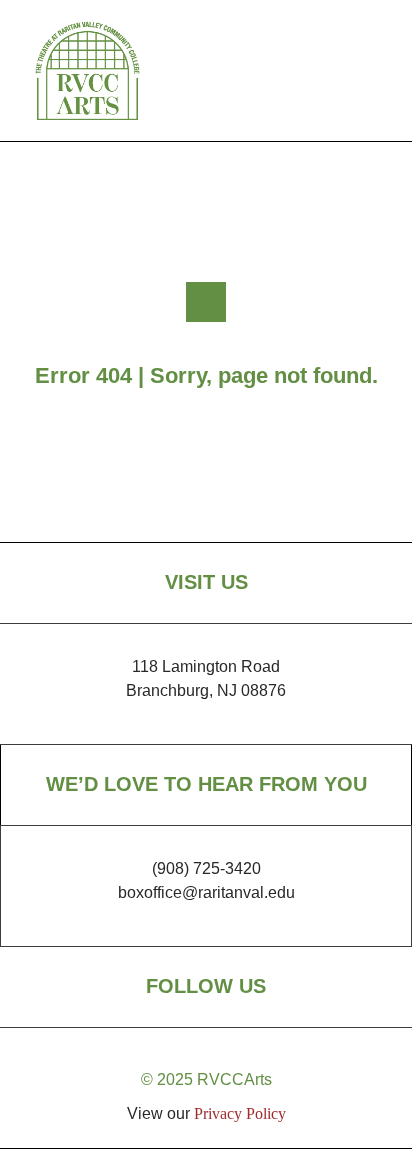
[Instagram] (358, 71)
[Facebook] (308, 71)
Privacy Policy (240, 1113)
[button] (247, 70)
